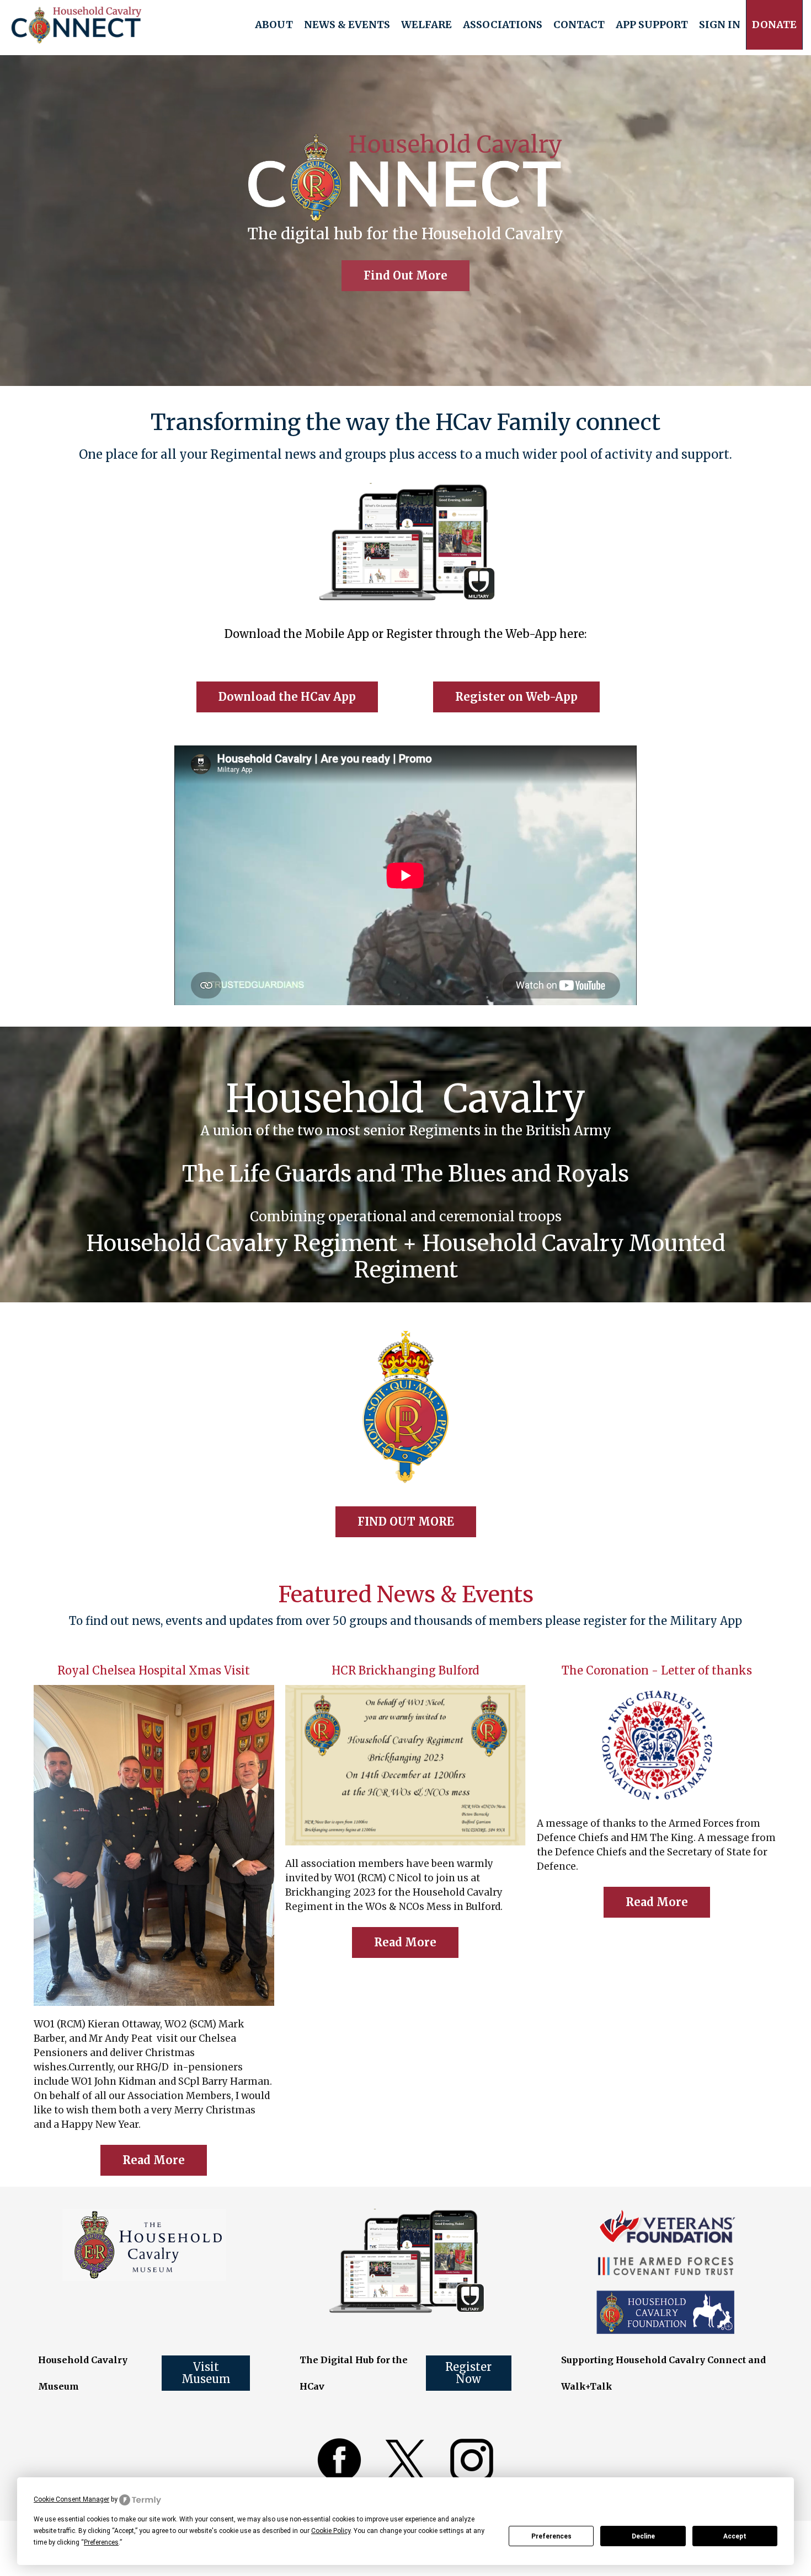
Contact (579, 25)
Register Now (468, 2373)
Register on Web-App (516, 697)
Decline (643, 2536)
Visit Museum (206, 2373)
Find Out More (405, 275)
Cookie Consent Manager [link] (71, 2499)
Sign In (720, 25)
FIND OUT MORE (406, 1522)
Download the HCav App (287, 697)
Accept (735, 2536)
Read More (154, 2160)
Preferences (551, 2536)
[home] (76, 25)
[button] (274, 25)
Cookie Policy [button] (331, 2531)
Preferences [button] (101, 2542)
